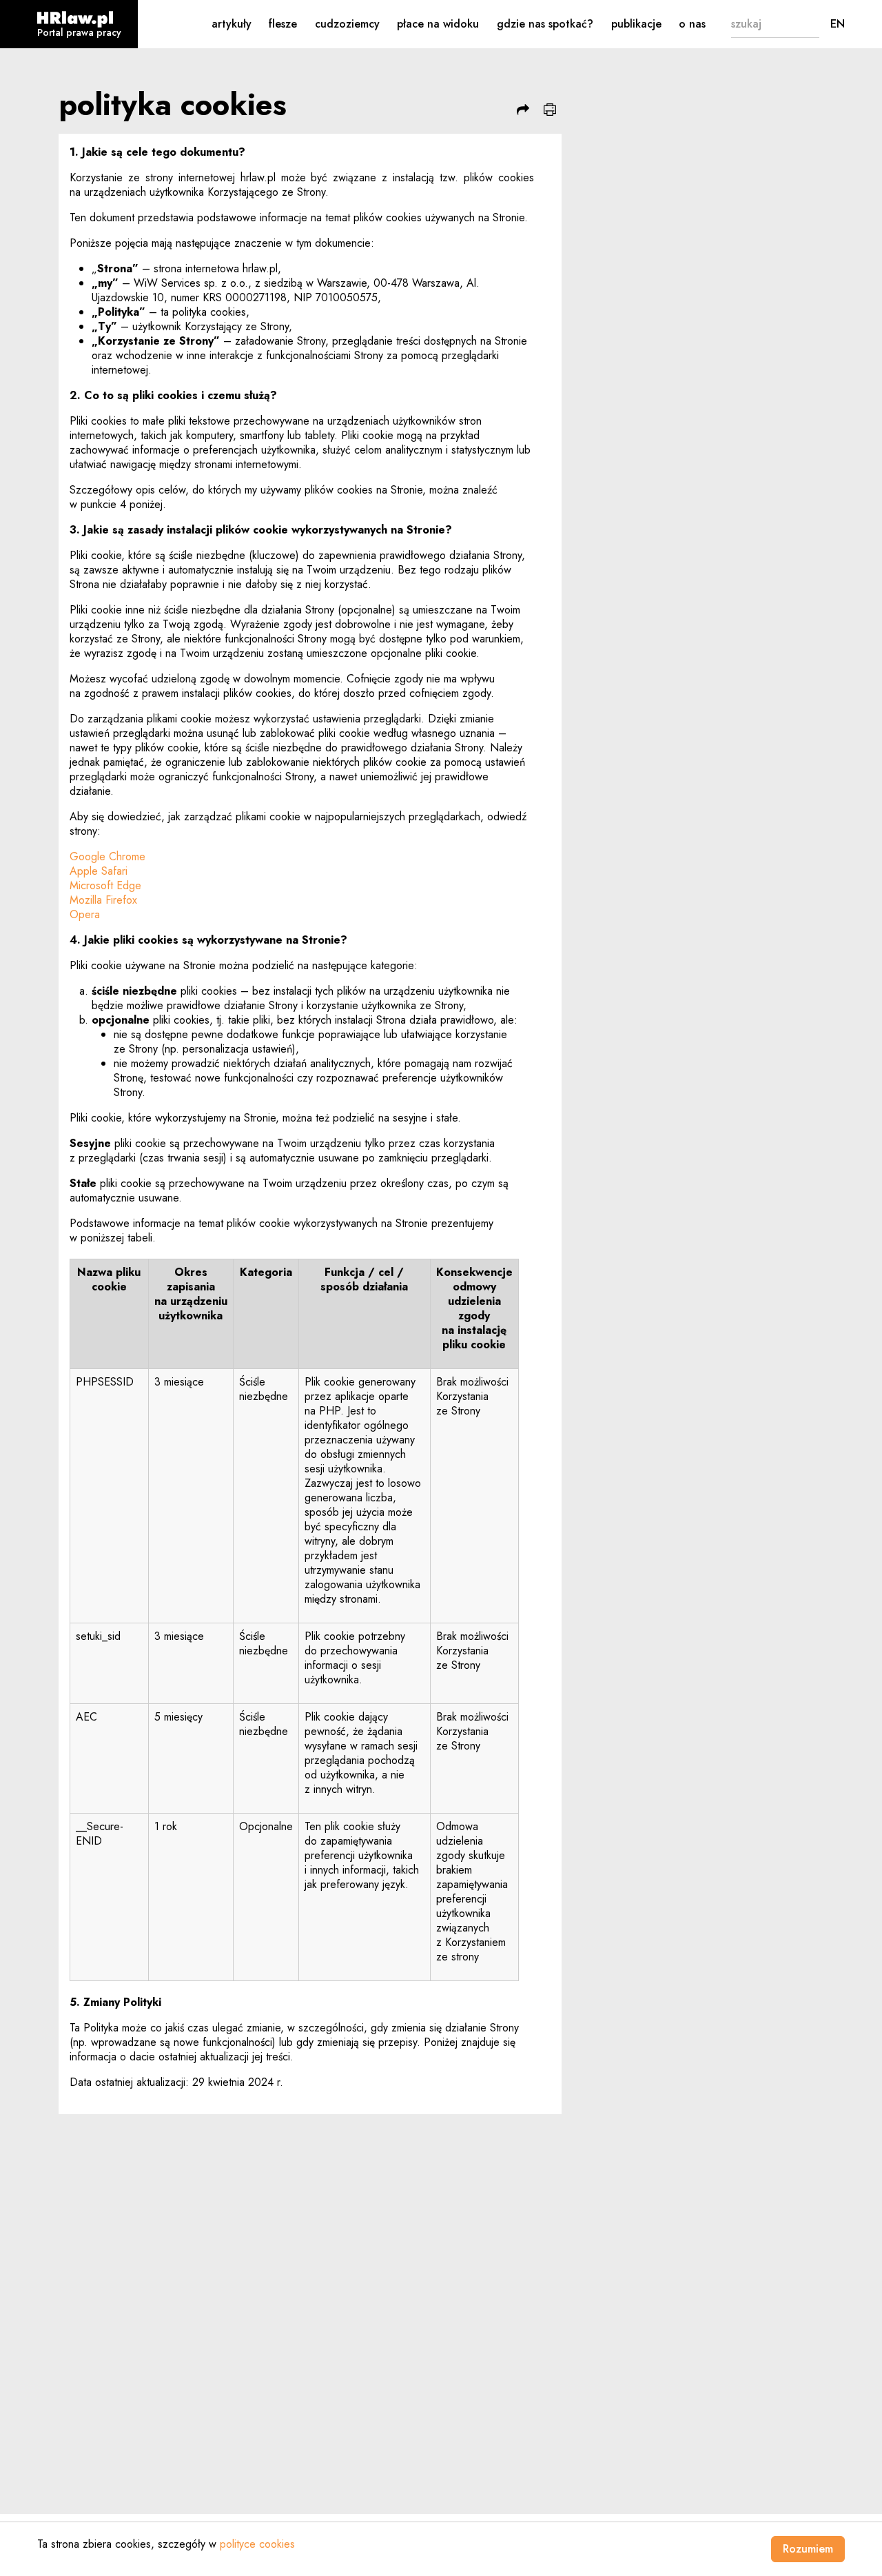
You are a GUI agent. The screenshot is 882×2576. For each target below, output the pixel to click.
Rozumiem (808, 2549)
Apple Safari (99, 871)
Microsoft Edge (105, 885)
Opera (85, 914)
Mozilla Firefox (103, 900)
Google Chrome (107, 856)
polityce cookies (257, 2544)
